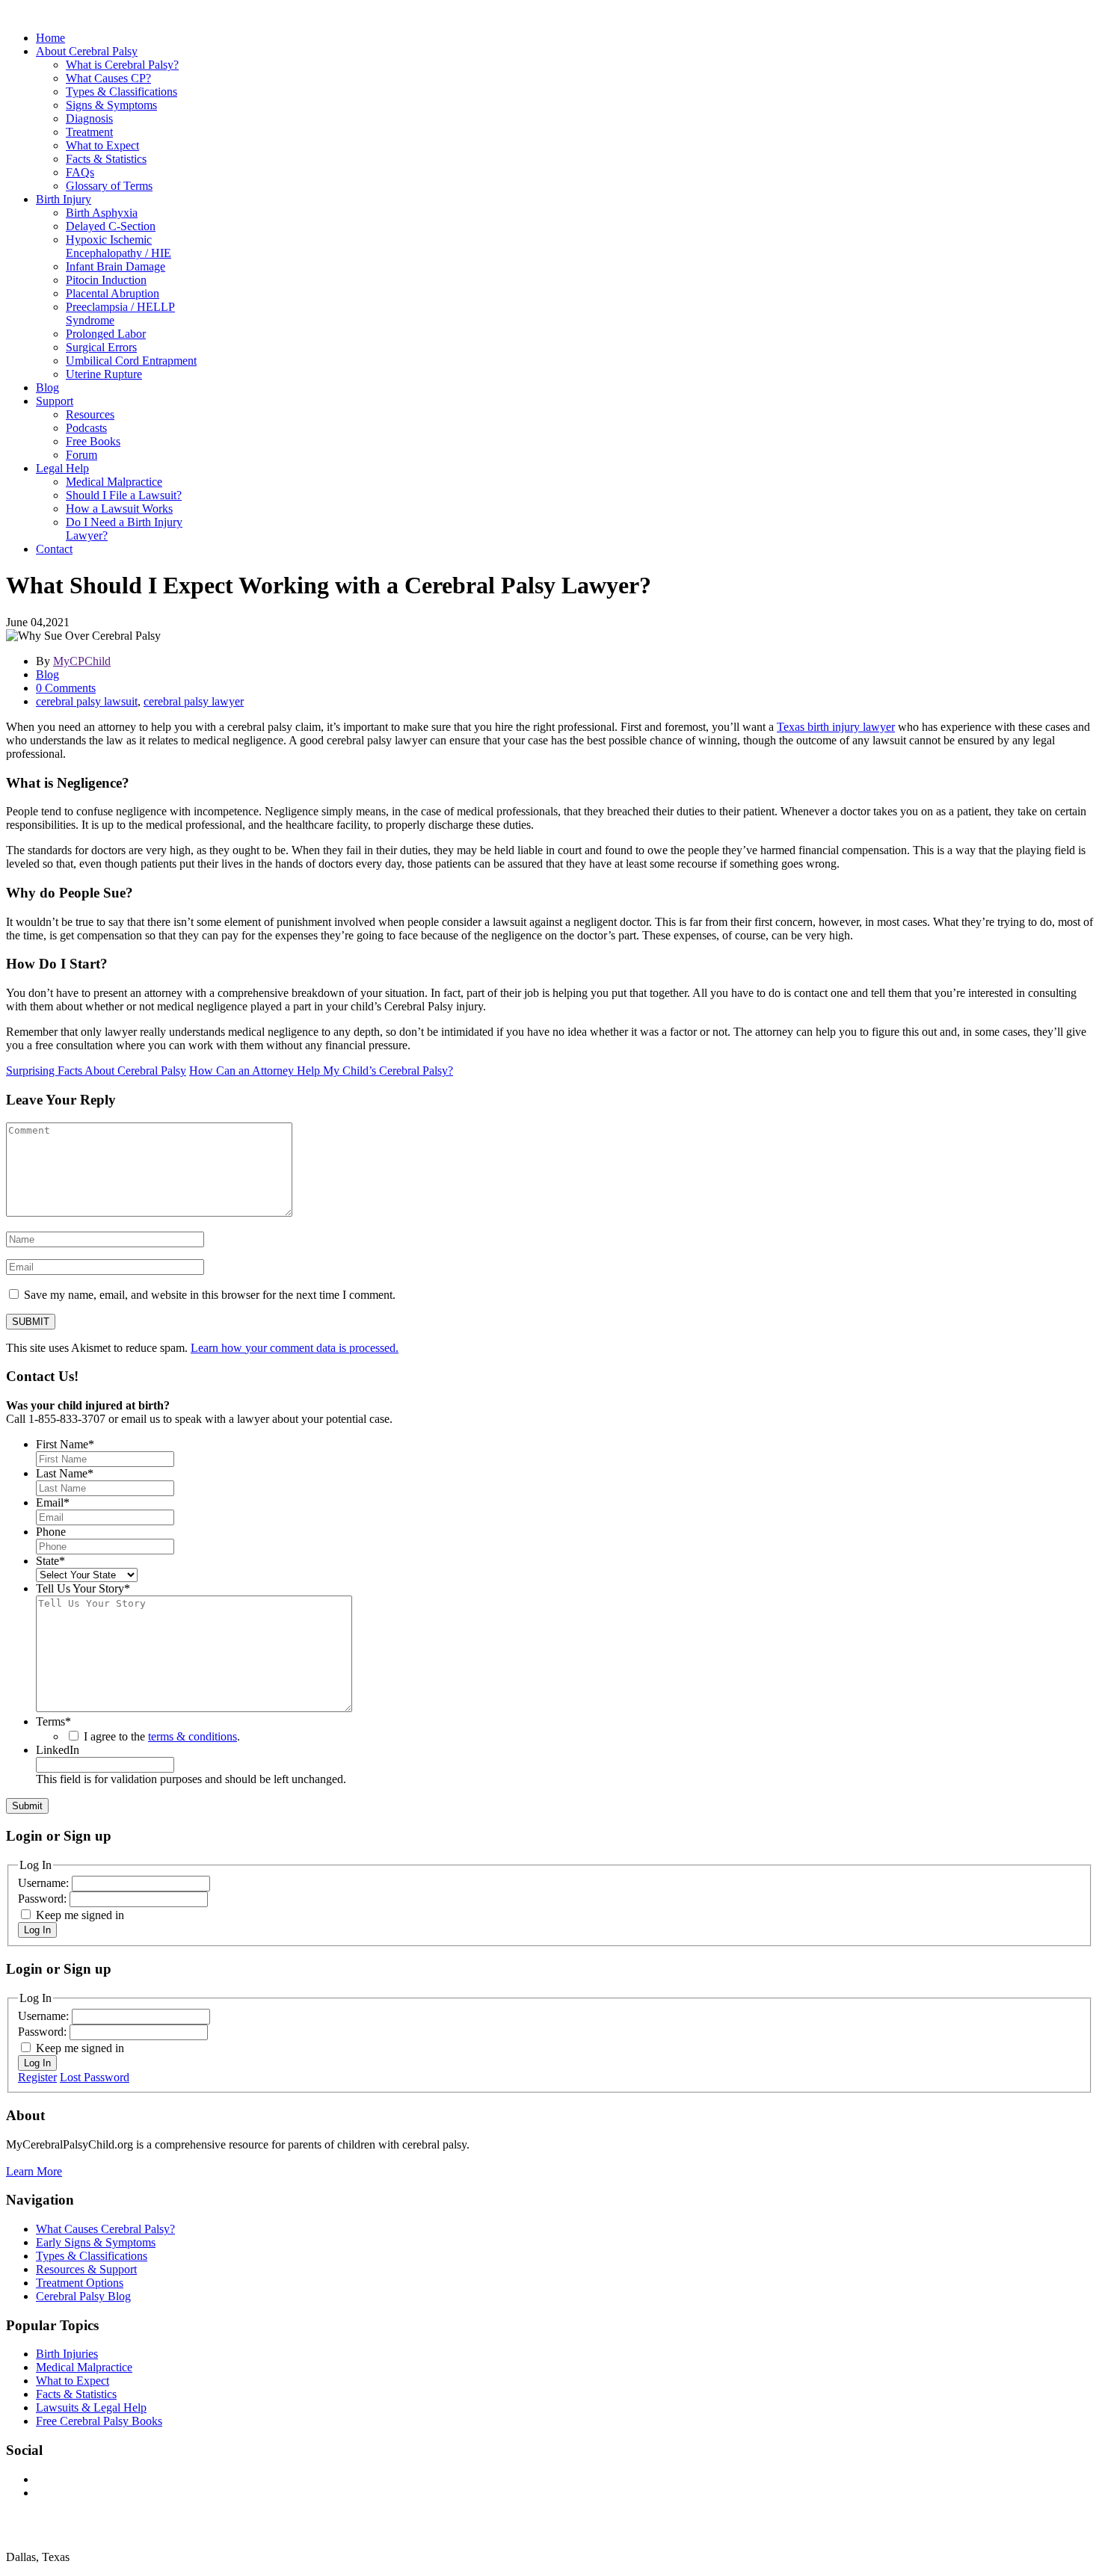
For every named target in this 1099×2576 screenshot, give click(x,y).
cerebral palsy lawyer (194, 701)
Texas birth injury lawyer (836, 727)
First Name (65, 1444)
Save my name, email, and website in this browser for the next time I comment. (210, 1295)
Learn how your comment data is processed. (295, 1348)
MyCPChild (82, 661)
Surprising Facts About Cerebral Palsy (96, 1071)
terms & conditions (193, 1736)
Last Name (65, 1473)
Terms (53, 1721)
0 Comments (66, 688)
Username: (45, 1883)
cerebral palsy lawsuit (87, 701)
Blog (47, 674)
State (50, 1561)
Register (37, 2077)
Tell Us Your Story (83, 1588)
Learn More (34, 2171)
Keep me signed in (80, 1915)
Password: (44, 1899)
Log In (37, 1930)
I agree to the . (162, 1736)
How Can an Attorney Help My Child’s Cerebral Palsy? (321, 1071)
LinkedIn (58, 1750)
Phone (51, 1532)
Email (53, 1502)
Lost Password (95, 2077)
